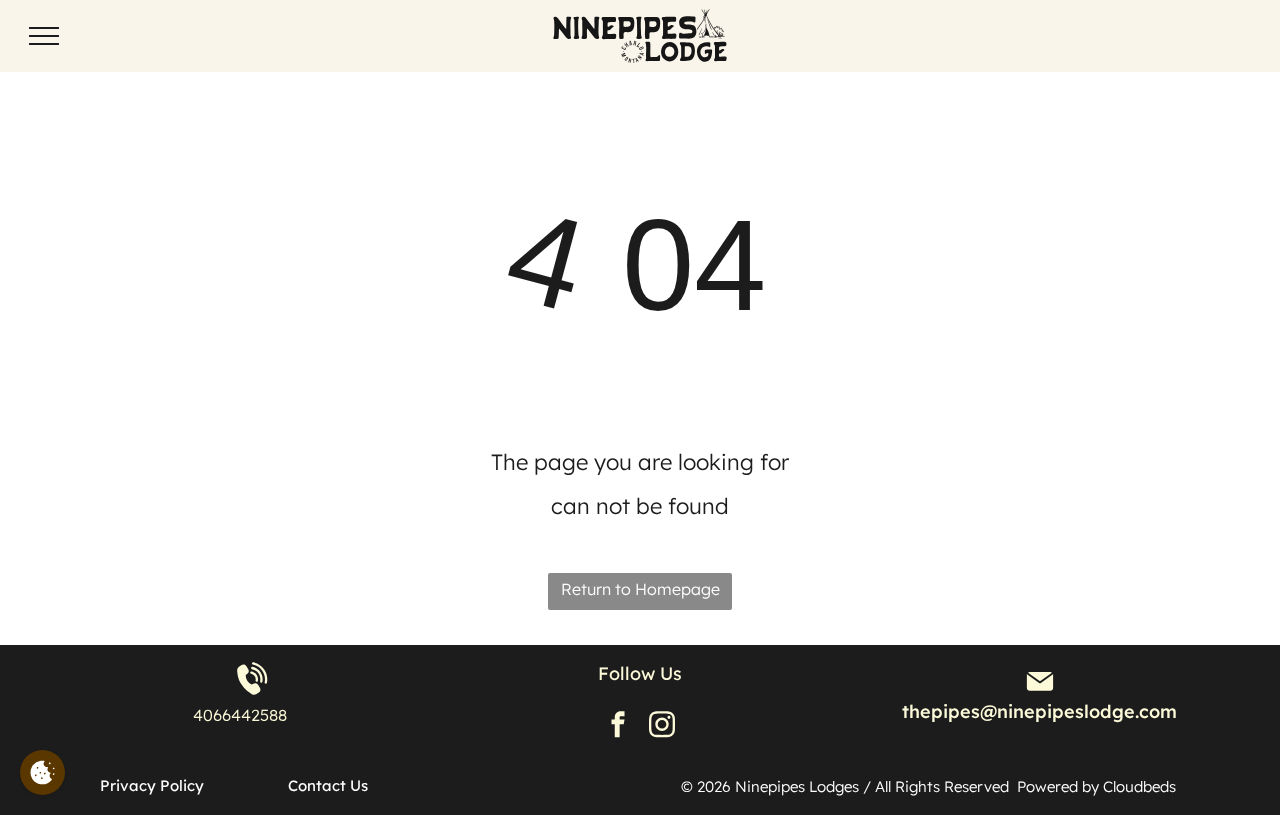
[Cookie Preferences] (42, 772)
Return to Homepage (640, 589)
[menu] (44, 36)
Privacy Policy (152, 785)
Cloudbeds (1141, 786)
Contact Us (328, 785)
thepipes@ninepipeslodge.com (1039, 711)
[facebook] (618, 726)
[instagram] (662, 726)
